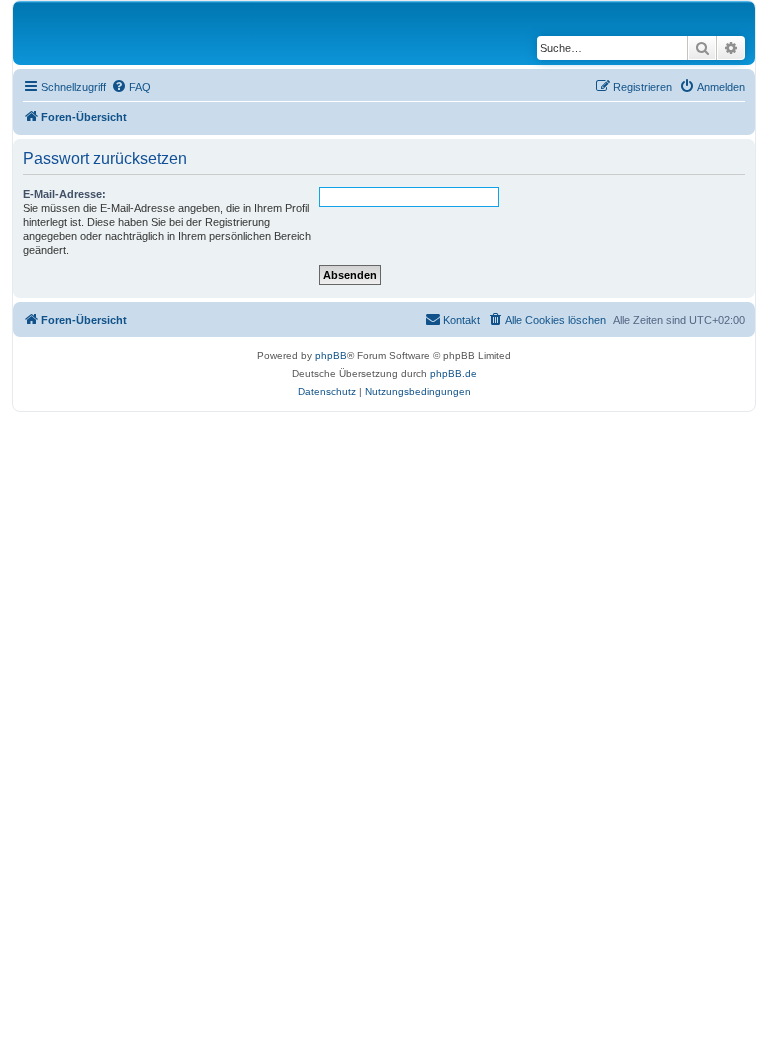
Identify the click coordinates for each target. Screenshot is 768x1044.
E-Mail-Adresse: (64, 194)
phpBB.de (453, 373)
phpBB (331, 355)
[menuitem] (131, 87)
